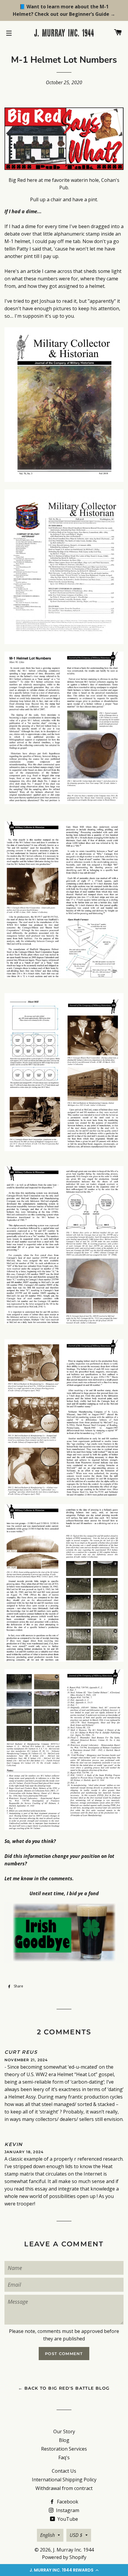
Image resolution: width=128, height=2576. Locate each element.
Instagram (67, 2510)
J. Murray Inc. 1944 (73, 2550)
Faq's (64, 2457)
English (47, 2535)
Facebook (67, 2502)
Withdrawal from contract (64, 2488)
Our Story (64, 2431)
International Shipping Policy (64, 2480)
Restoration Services (64, 2449)
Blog (64, 2440)
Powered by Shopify (64, 2557)
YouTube (67, 2519)
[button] (64, 2570)
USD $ (76, 2535)
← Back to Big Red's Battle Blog (64, 2388)
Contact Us (64, 2471)
